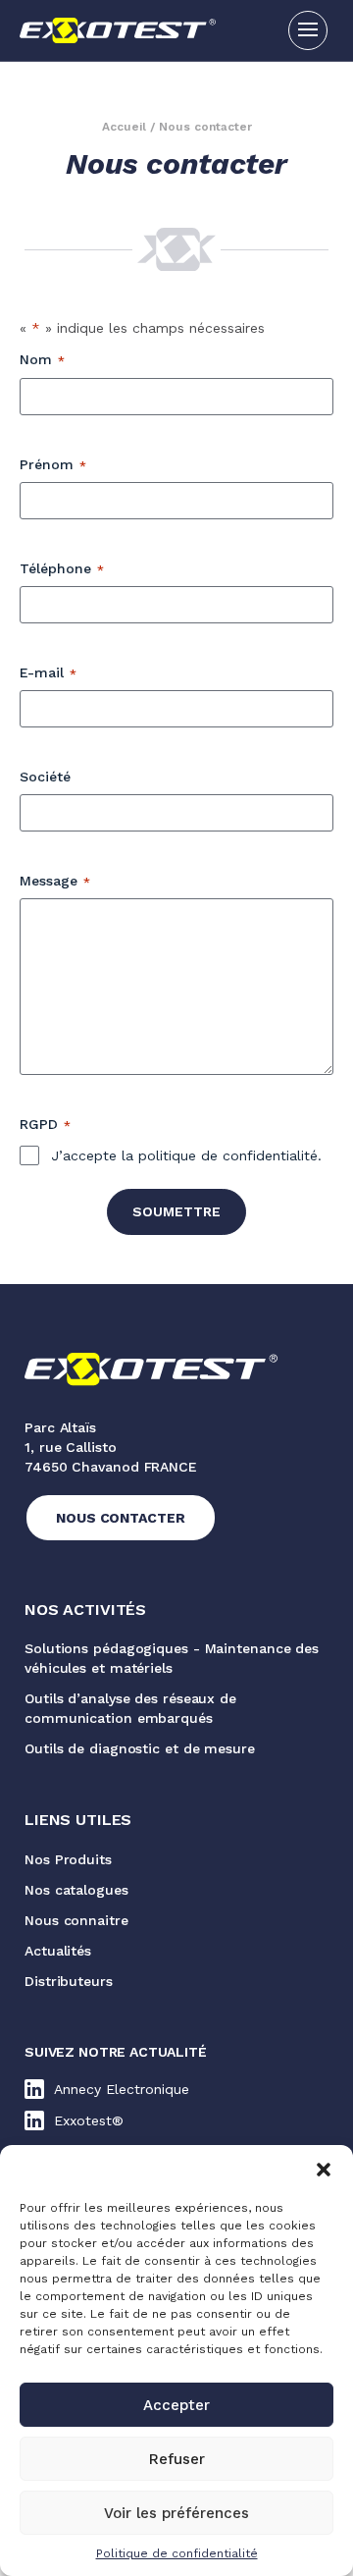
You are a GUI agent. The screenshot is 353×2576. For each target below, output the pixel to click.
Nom (42, 359)
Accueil (124, 127)
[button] (324, 2170)
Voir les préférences (176, 2513)
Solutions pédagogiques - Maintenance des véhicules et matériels (172, 1658)
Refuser (177, 2459)
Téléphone (62, 568)
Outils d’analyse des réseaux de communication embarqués (130, 1708)
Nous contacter (121, 1518)
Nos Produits (68, 1859)
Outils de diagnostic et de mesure (140, 1748)
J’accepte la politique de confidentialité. (186, 1155)
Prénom (53, 464)
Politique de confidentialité (177, 2553)
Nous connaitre (76, 1920)
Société (45, 777)
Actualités (58, 1951)
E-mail (48, 672)
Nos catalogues (76, 1890)
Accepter (176, 2405)
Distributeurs (69, 1981)
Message (55, 881)
